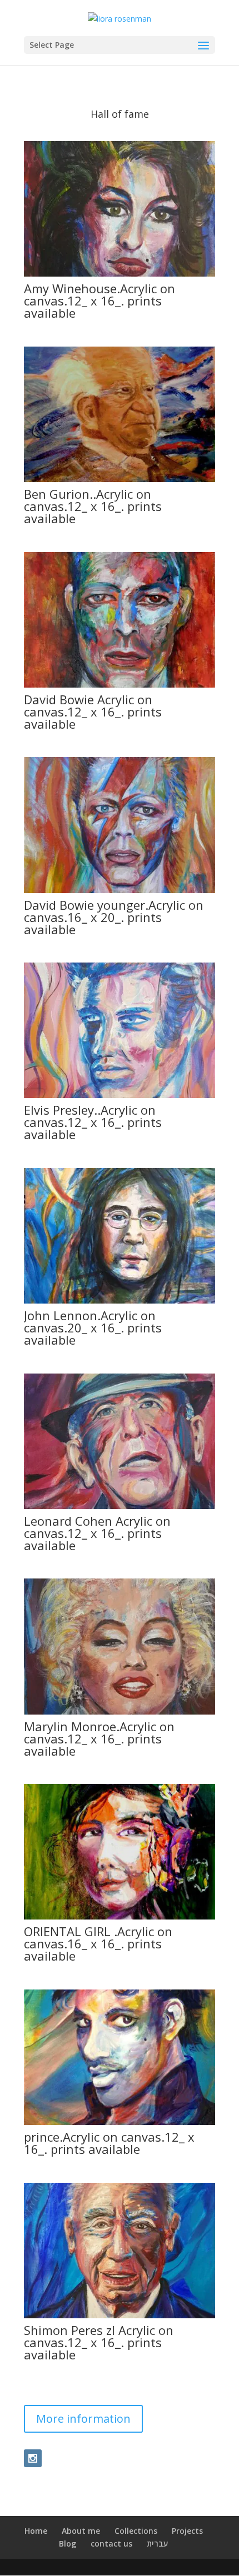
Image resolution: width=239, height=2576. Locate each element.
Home (36, 2531)
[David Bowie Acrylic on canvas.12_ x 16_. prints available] (120, 685)
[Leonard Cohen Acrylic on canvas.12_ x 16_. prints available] (120, 1506)
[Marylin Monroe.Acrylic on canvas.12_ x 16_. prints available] (120, 1712)
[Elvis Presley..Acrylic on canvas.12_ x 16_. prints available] (120, 1095)
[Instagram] (33, 2458)
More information (83, 2419)
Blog (68, 2544)
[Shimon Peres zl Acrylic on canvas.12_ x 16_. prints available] (120, 2315)
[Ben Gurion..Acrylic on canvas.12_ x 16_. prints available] (120, 479)
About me (81, 2531)
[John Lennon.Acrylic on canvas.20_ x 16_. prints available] (120, 1300)
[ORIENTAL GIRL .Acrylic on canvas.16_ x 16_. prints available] (120, 1916)
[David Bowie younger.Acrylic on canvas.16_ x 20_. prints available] (120, 890)
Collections (136, 2531)
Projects (187, 2531)
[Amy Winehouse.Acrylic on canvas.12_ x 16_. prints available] (120, 274)
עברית (158, 2544)
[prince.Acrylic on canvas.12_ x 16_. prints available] (120, 2122)
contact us (111, 2544)
